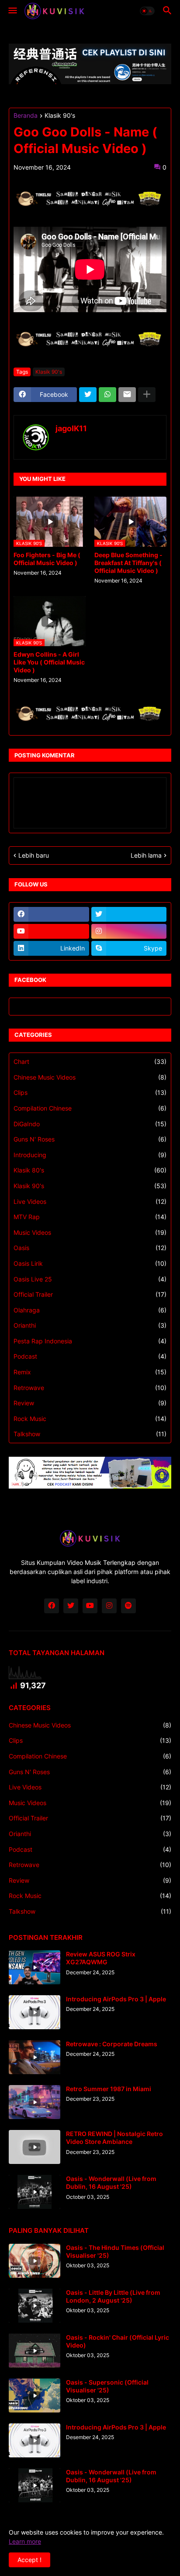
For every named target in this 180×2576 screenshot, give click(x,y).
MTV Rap (90, 1217)
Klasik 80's (90, 1170)
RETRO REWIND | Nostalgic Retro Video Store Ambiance (114, 2138)
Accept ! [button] (29, 2560)
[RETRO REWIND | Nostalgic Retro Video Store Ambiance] (35, 2147)
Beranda (26, 116)
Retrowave (90, 1388)
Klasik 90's (60, 116)
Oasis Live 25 (90, 1279)
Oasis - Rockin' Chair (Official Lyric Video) (118, 2341)
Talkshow (90, 1434)
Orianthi (90, 1325)
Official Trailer (90, 1294)
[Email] (127, 395)
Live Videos (90, 1201)
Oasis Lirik (90, 1263)
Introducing (90, 1155)
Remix (90, 1372)
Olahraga (90, 1310)
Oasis (90, 1248)
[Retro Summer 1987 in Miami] (35, 2102)
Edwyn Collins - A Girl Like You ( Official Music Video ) (49, 662)
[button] (12, 11)
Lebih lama (146, 855)
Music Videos (90, 1232)
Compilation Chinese (90, 1108)
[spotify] (128, 1606)
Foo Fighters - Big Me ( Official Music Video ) (47, 559)
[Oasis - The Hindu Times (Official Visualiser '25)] (35, 2261)
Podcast (90, 1356)
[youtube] (51, 931)
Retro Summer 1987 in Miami (109, 2089)
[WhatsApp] (107, 395)
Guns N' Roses (90, 1139)
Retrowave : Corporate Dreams (112, 2044)
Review (90, 1403)
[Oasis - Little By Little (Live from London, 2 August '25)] (35, 2306)
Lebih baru (34, 855)
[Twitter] (88, 395)
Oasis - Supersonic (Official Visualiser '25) (107, 2386)
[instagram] (129, 931)
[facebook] (51, 914)
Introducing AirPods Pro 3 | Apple (116, 1999)
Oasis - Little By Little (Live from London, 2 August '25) (113, 2296)
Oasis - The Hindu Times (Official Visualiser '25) (115, 2251)
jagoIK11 (71, 428)
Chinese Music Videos (90, 1077)
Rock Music (90, 1419)
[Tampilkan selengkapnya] (147, 395)
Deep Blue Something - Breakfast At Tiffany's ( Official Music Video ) (128, 563)
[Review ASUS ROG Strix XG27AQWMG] (35, 1967)
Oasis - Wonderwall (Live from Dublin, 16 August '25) (111, 2182)
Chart (90, 1061)
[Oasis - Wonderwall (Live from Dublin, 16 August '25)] (35, 2192)
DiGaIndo (90, 1124)
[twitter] (129, 914)
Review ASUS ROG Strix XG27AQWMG (101, 1958)
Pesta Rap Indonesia (90, 1341)
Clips (90, 1092)
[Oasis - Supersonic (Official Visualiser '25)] (35, 2395)
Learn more (25, 2541)
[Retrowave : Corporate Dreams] (35, 2057)
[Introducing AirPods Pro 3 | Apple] (35, 2012)
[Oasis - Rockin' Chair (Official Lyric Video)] (35, 2351)
